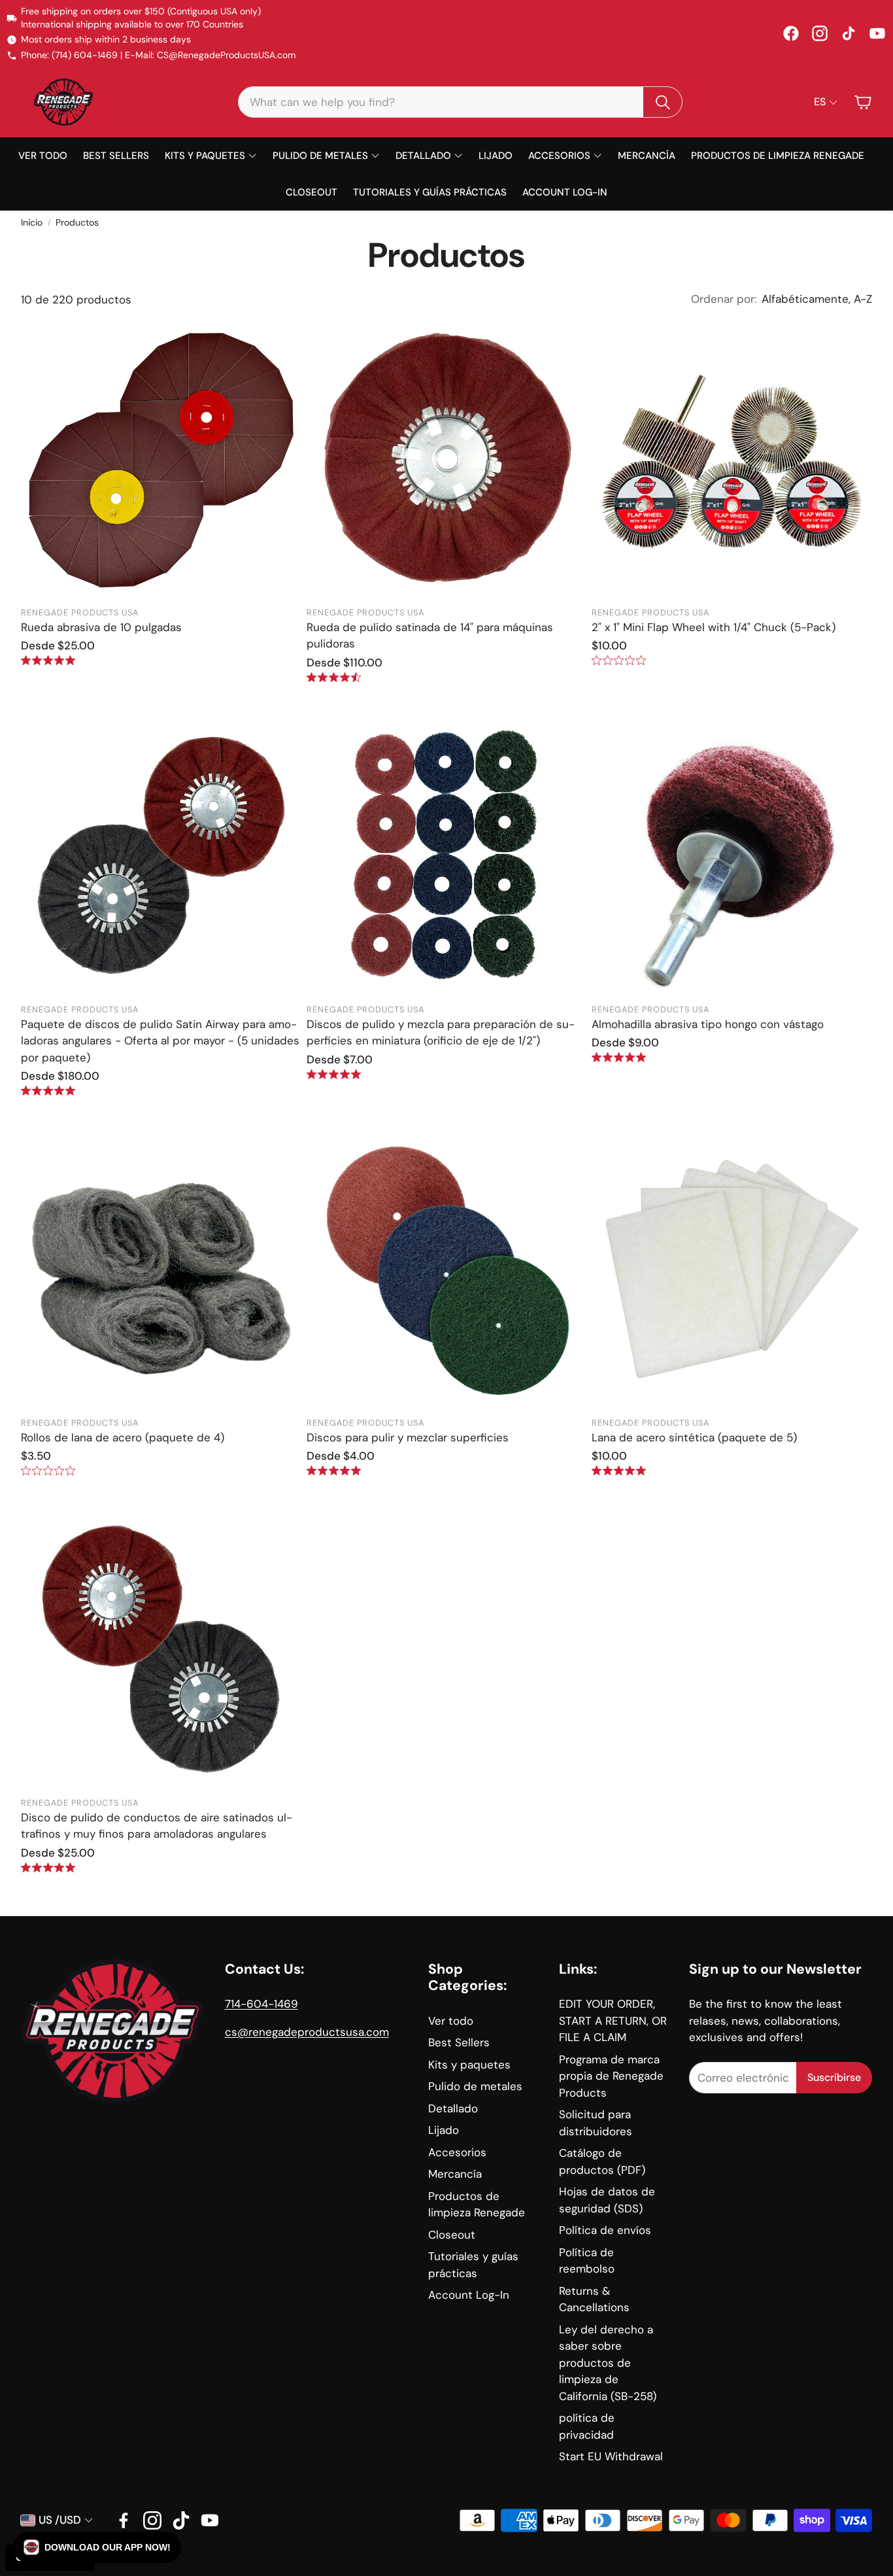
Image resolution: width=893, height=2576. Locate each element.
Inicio (32, 222)
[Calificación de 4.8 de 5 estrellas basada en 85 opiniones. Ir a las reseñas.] (48, 1867)
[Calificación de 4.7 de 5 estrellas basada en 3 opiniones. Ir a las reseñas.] (334, 677)
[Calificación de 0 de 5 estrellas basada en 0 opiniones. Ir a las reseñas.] (619, 660)
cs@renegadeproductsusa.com (307, 2032)
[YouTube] (877, 33)
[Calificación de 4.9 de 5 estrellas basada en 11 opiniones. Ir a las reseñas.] (619, 1057)
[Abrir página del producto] (161, 459)
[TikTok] (849, 33)
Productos (77, 222)
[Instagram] (820, 33)
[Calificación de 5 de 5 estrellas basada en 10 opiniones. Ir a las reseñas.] (334, 1074)
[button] (460, 102)
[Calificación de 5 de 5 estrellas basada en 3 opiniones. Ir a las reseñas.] (619, 1470)
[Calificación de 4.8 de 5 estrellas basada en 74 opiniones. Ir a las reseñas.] (334, 1470)
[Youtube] (210, 2520)
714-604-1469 (261, 2004)
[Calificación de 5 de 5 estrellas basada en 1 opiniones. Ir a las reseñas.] (48, 660)
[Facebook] (791, 33)
